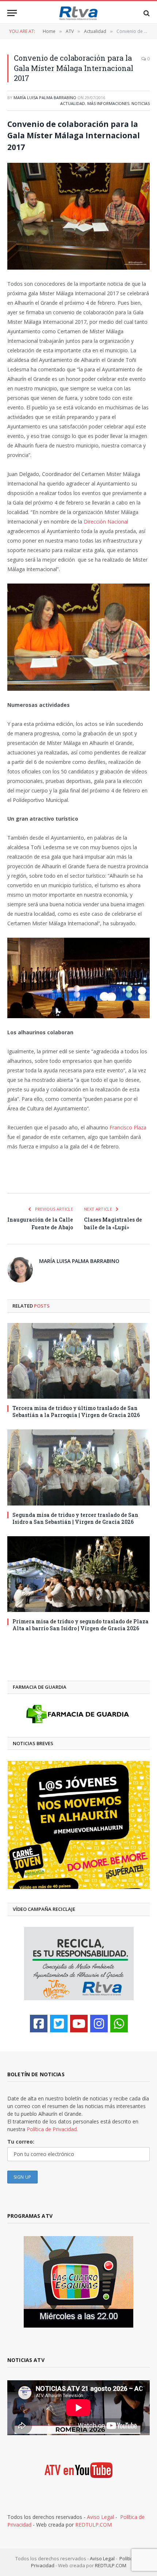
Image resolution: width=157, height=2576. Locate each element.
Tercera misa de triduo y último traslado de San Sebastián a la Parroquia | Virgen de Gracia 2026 (76, 1411)
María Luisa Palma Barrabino (45, 98)
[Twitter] (59, 2024)
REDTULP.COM (93, 2525)
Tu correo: (21, 2142)
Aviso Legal (100, 2517)
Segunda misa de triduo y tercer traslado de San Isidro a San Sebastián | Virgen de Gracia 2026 (75, 1518)
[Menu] (12, 13)
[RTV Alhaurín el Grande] (78, 13)
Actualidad (73, 103)
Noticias (141, 103)
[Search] (146, 13)
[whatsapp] (119, 2024)
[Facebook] (39, 2024)
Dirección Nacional (106, 522)
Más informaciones (108, 103)
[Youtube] (79, 2024)
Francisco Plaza (128, 1127)
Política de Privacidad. (52, 2129)
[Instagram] (99, 2024)
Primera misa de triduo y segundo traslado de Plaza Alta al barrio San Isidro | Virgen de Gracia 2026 (81, 1625)
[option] (79, 1825)
